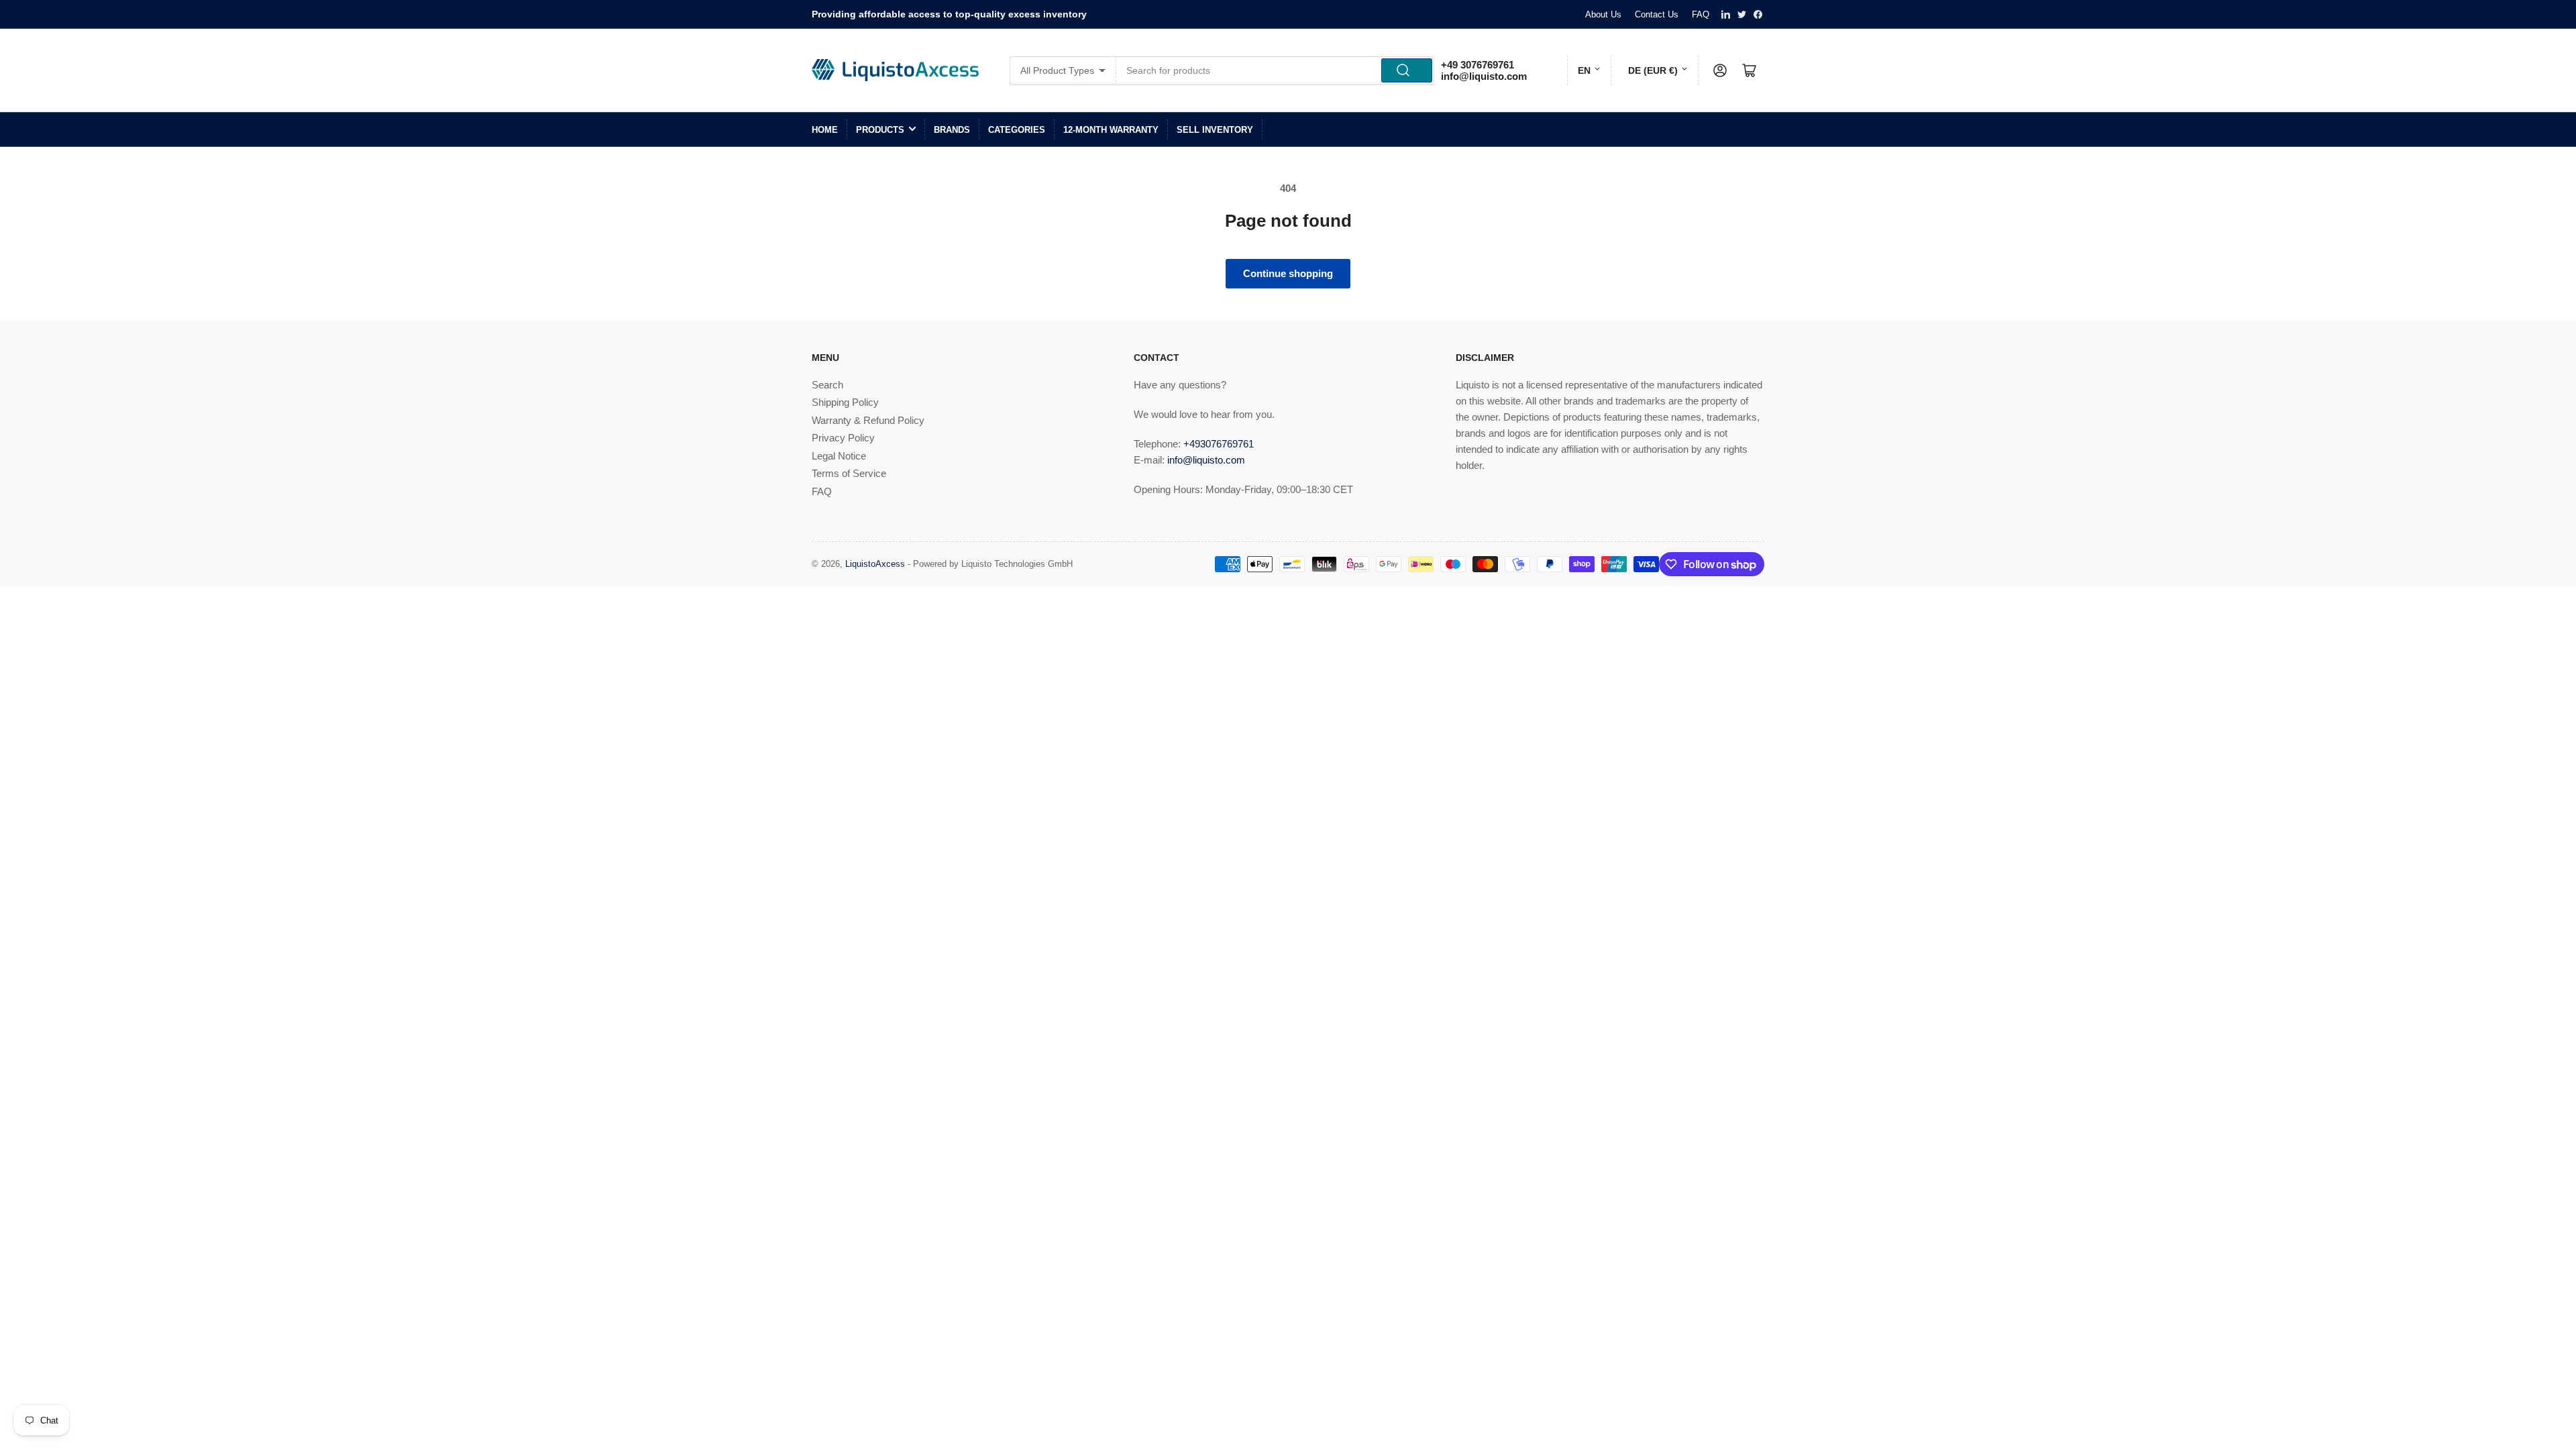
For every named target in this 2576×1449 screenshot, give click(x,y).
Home (825, 130)
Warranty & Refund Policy (868, 420)
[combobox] (1276, 70)
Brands (952, 130)
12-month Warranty (1111, 130)
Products (880, 130)
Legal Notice (839, 456)
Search (827, 385)
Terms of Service (849, 473)
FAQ (1701, 14)
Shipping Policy (845, 402)
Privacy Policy (843, 438)
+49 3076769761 (1478, 65)
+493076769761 (1219, 444)
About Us (1603, 14)
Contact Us (1657, 14)
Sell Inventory (1215, 130)
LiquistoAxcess (875, 564)
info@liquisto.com (1484, 76)
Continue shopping (1288, 273)
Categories (1017, 130)
